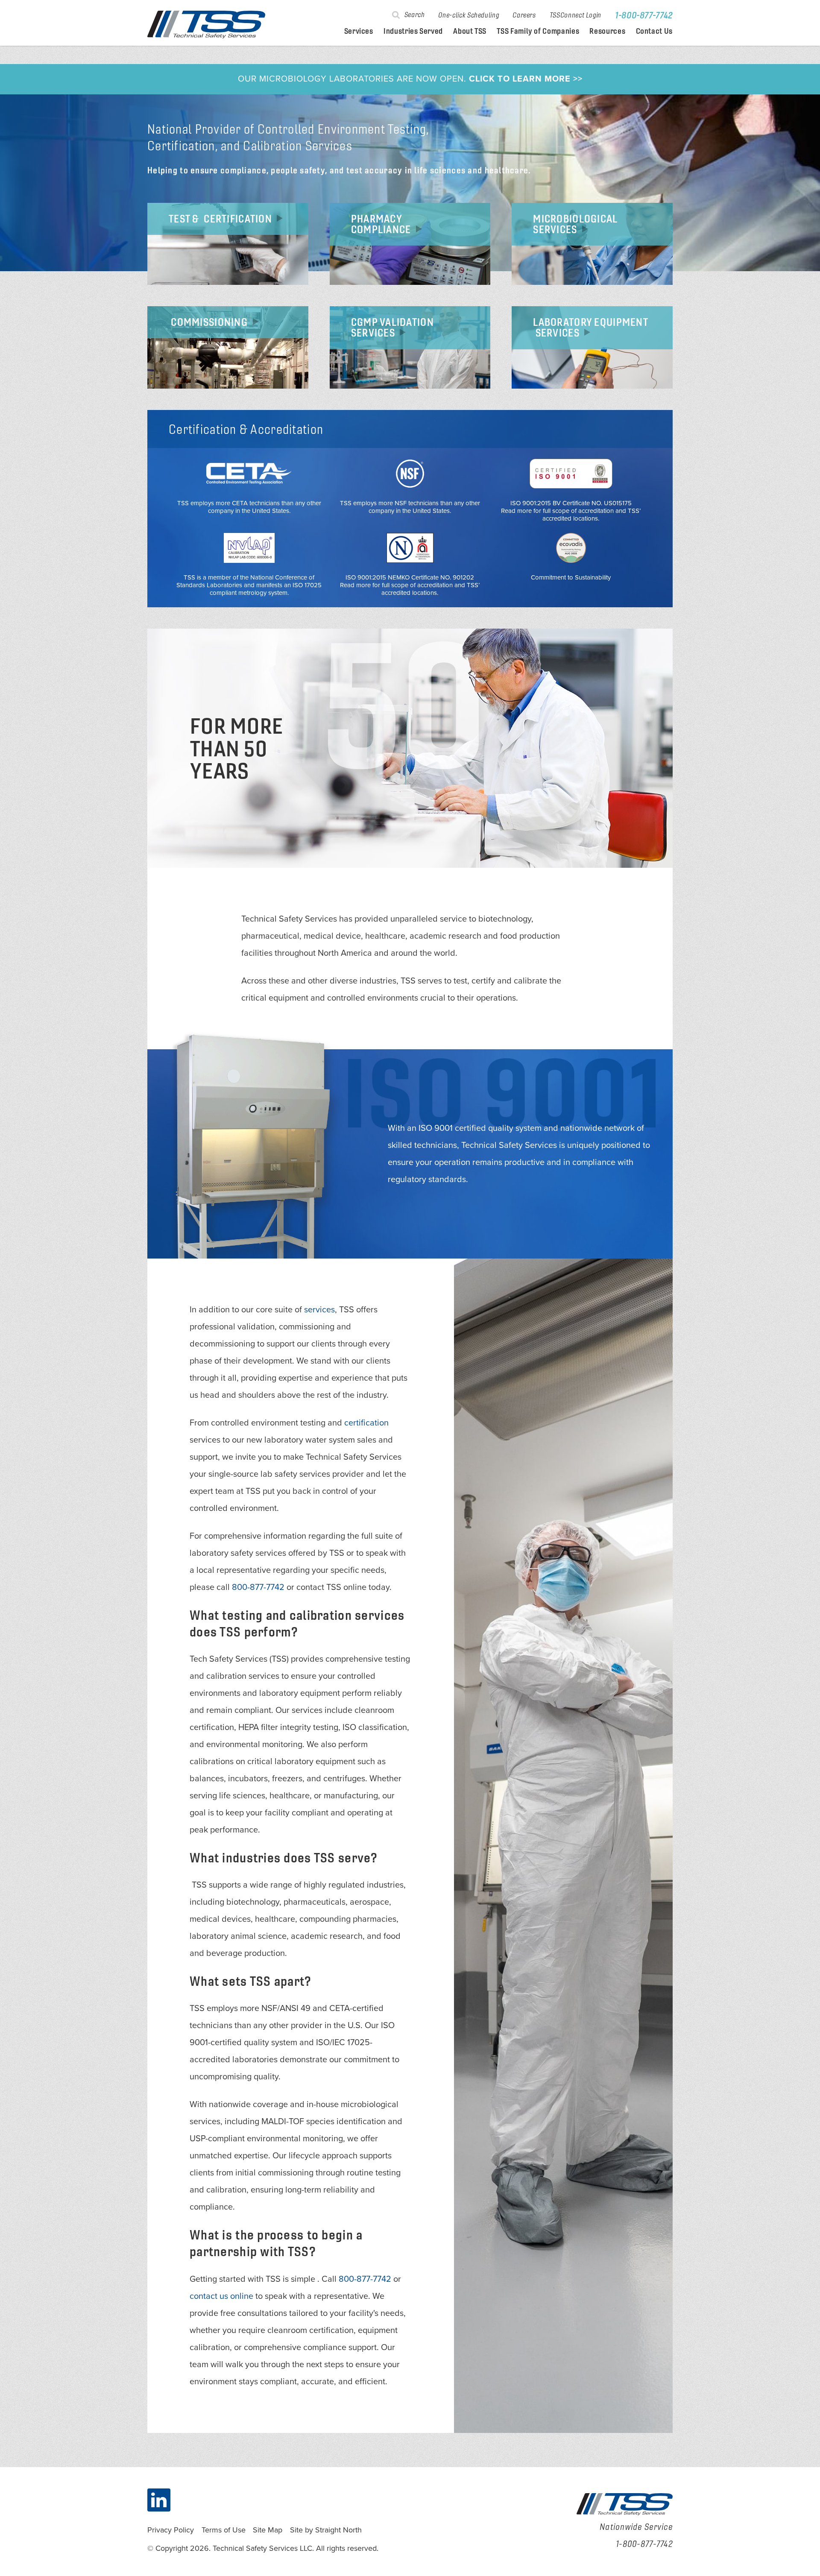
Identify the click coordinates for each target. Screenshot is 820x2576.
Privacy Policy (171, 2530)
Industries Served (413, 31)
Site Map (268, 2530)
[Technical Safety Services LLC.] (206, 25)
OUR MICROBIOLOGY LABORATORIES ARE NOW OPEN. (410, 79)
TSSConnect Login (575, 15)
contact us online (221, 2296)
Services (359, 31)
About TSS (470, 31)
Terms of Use (224, 2530)
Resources (607, 31)
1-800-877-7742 (644, 15)
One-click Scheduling (469, 15)
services (319, 1310)
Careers (524, 15)
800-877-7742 (258, 1587)
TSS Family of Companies (538, 31)
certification (366, 1423)
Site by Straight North (326, 2530)
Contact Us (654, 31)
